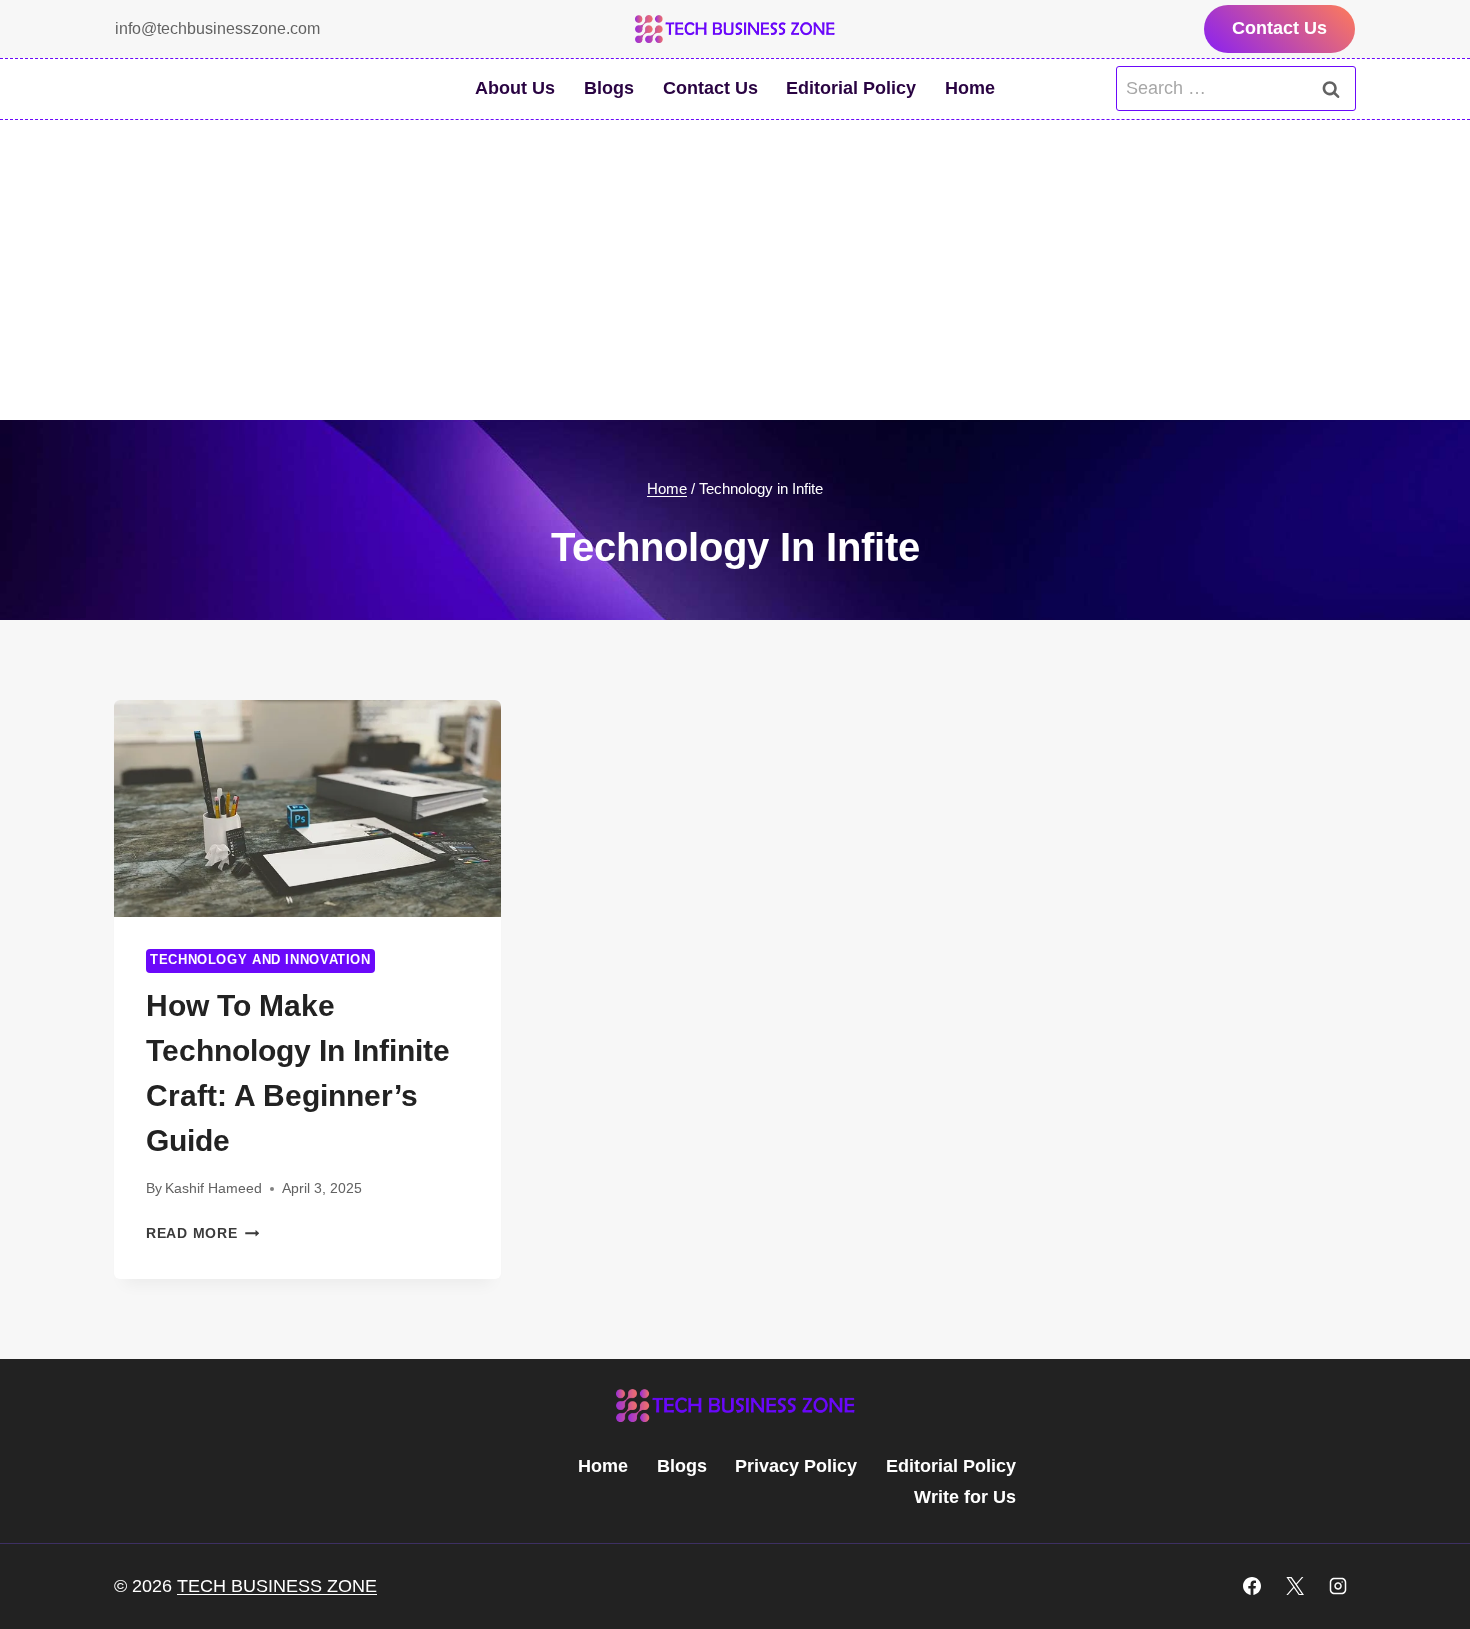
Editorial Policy (851, 88)
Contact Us (1279, 28)
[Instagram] (1338, 1586)
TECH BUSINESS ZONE (277, 1586)
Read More (202, 1233)
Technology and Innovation (260, 960)
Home (970, 88)
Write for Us (965, 1497)
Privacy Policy (796, 1466)
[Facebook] (1252, 1586)
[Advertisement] (735, 270)
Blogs (609, 88)
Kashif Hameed (213, 1188)
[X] (1295, 1586)
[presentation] (307, 809)
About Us (515, 88)
